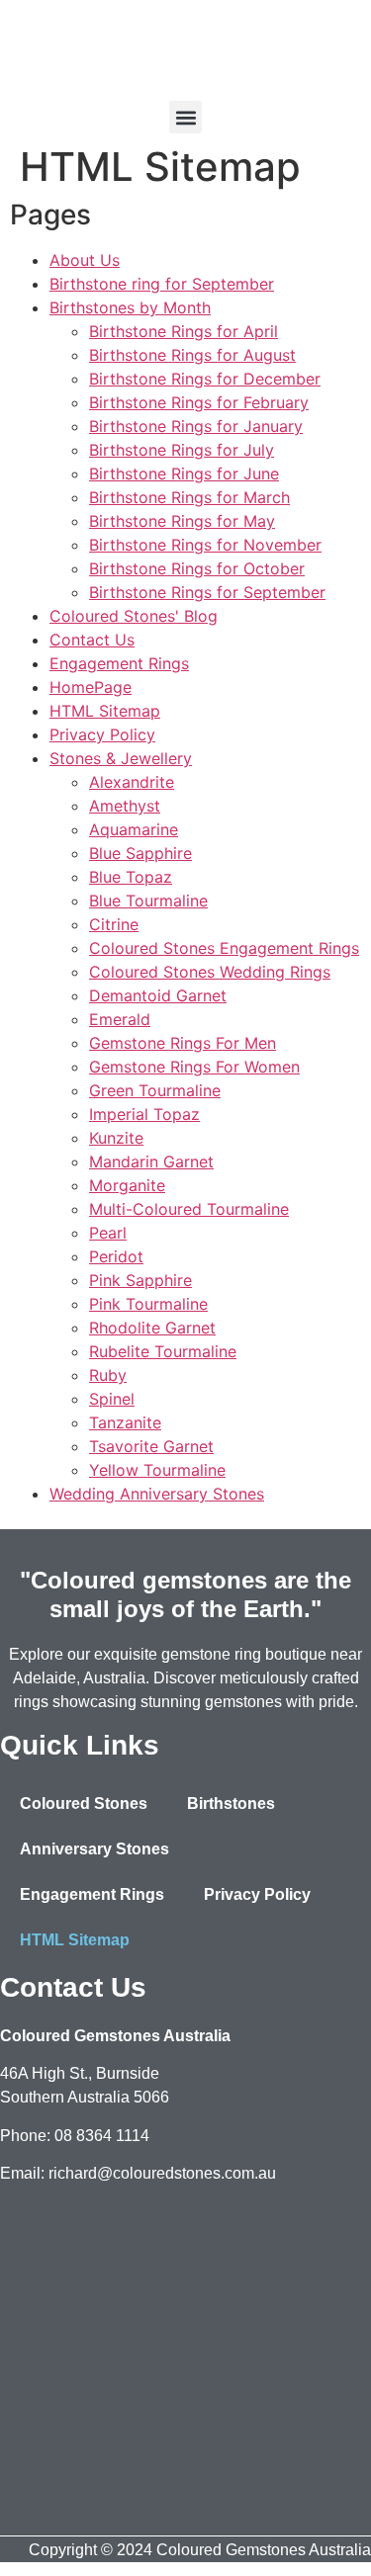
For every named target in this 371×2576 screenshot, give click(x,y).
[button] (185, 117)
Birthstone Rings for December (205, 379)
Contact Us (92, 640)
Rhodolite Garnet (152, 1328)
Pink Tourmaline (148, 1304)
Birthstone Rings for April (184, 331)
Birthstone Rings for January (196, 426)
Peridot (116, 1256)
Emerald (120, 1019)
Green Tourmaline (155, 1090)
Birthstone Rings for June (184, 473)
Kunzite (116, 1138)
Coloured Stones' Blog (134, 616)
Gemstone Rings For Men (183, 1043)
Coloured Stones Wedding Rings (210, 972)
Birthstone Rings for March (189, 497)
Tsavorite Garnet (151, 1446)
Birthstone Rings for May (182, 521)
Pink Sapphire (140, 1280)
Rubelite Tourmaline (163, 1351)
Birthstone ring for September (162, 284)
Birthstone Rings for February (199, 402)
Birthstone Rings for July (182, 450)
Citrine (114, 924)
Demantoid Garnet (158, 995)
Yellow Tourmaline (157, 1470)
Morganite (127, 1185)
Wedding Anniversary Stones (157, 1494)
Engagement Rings (119, 663)
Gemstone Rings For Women (194, 1067)
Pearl (108, 1233)
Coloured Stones (84, 1803)
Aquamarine (134, 829)
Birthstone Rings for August (192, 355)
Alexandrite (132, 782)
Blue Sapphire (140, 853)
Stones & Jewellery (121, 758)
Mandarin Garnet (151, 1161)
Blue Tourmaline (148, 901)
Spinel (112, 1399)
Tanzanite (125, 1422)
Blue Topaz (131, 877)
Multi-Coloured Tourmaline (189, 1209)
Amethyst (125, 806)
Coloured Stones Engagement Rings (224, 948)
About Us (85, 260)
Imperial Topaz (144, 1114)
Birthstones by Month (130, 307)
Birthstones (231, 1803)
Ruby (108, 1375)
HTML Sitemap (105, 711)
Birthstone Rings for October (197, 568)
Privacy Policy (102, 734)
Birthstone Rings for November (205, 545)
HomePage (91, 687)
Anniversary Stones (94, 1849)
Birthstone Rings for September (207, 592)
